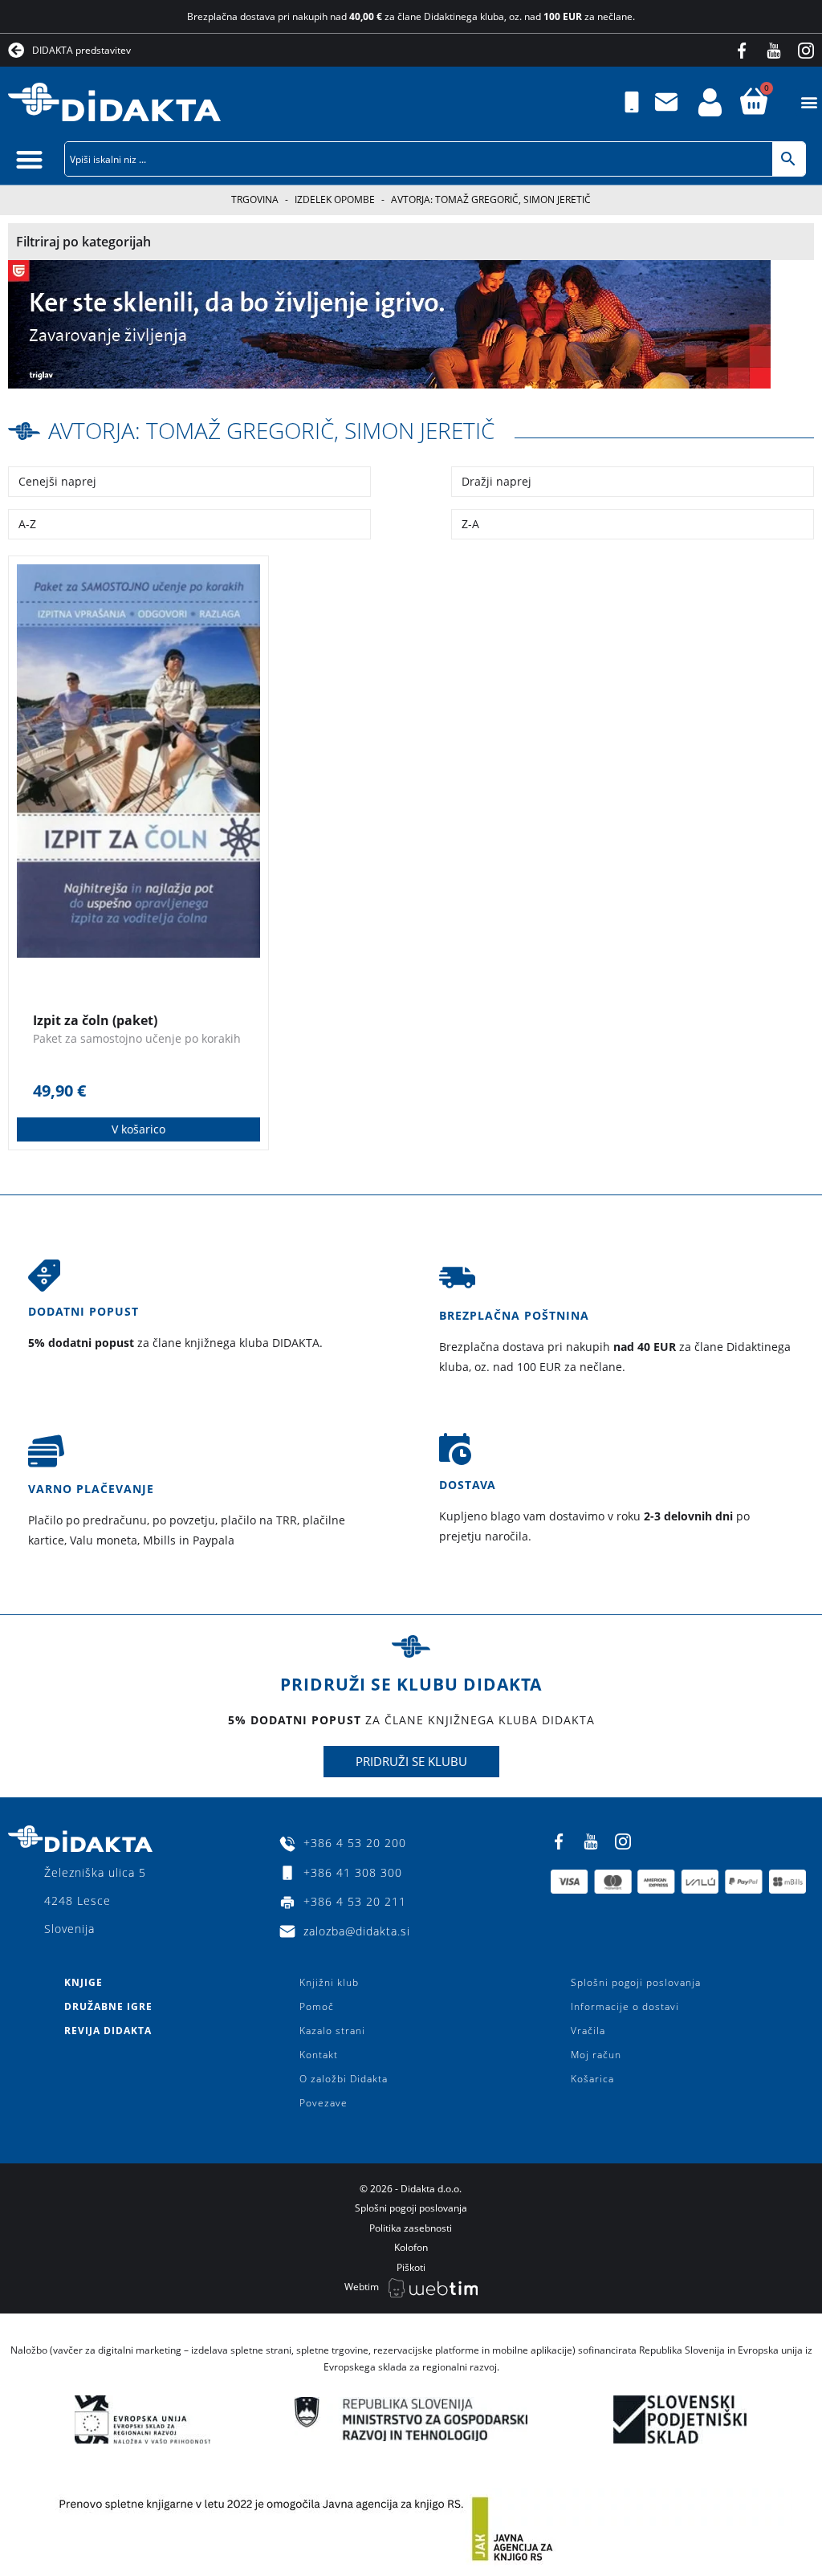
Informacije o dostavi (625, 2006)
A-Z (27, 524)
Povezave (324, 2103)
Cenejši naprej (57, 481)
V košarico (138, 1129)
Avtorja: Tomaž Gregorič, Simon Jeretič (271, 430)
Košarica (592, 2079)
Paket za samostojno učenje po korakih (137, 1038)
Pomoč (317, 2006)
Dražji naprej (496, 481)
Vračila (588, 2031)
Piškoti (411, 2267)
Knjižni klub (329, 1982)
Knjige (83, 1982)
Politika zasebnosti (411, 2228)
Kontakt (319, 2055)
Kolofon (411, 2247)
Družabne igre (108, 2006)
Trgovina (255, 199)
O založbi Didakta (344, 2079)
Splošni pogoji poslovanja (636, 1982)
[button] (809, 102)
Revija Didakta (108, 2031)
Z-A (470, 524)
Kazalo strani (332, 2031)
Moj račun (596, 2055)
